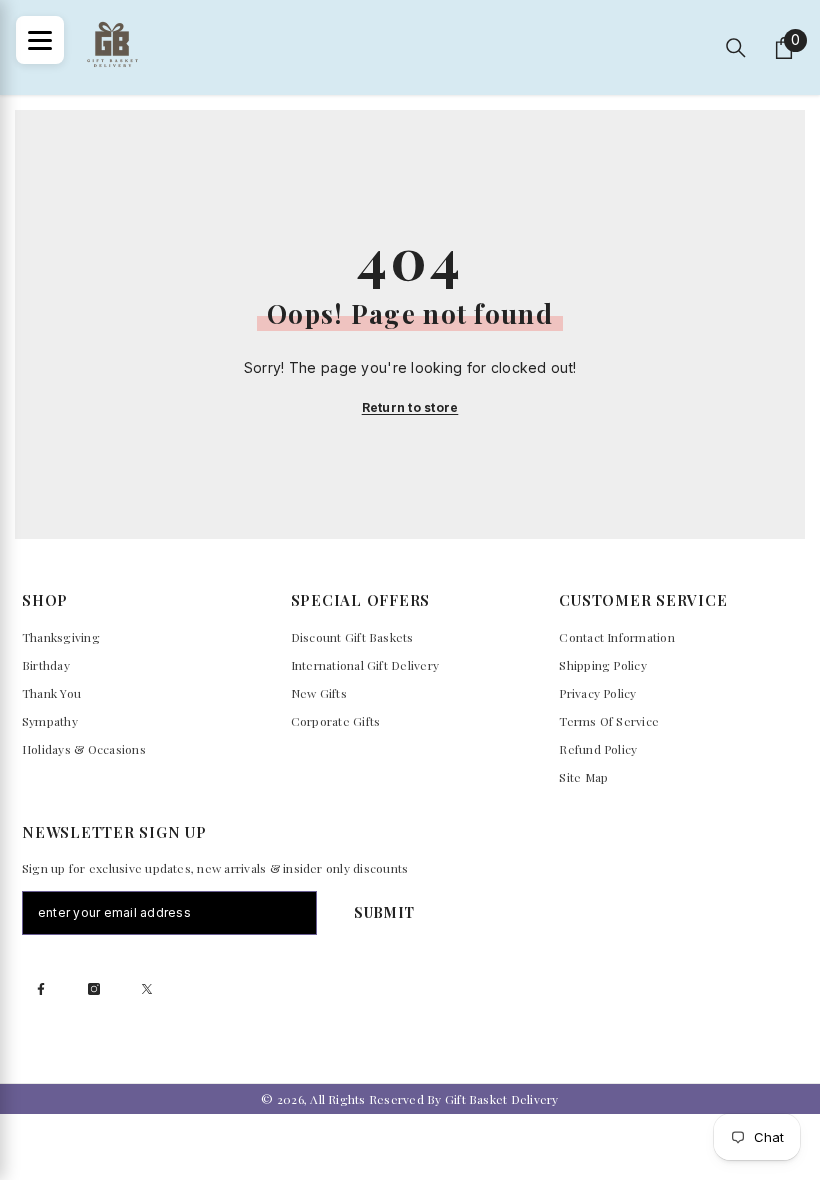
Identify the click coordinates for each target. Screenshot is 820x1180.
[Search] (736, 48)
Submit (384, 912)
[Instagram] (94, 989)
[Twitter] (147, 989)
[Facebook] (41, 989)
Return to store (410, 407)
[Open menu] (40, 40)
